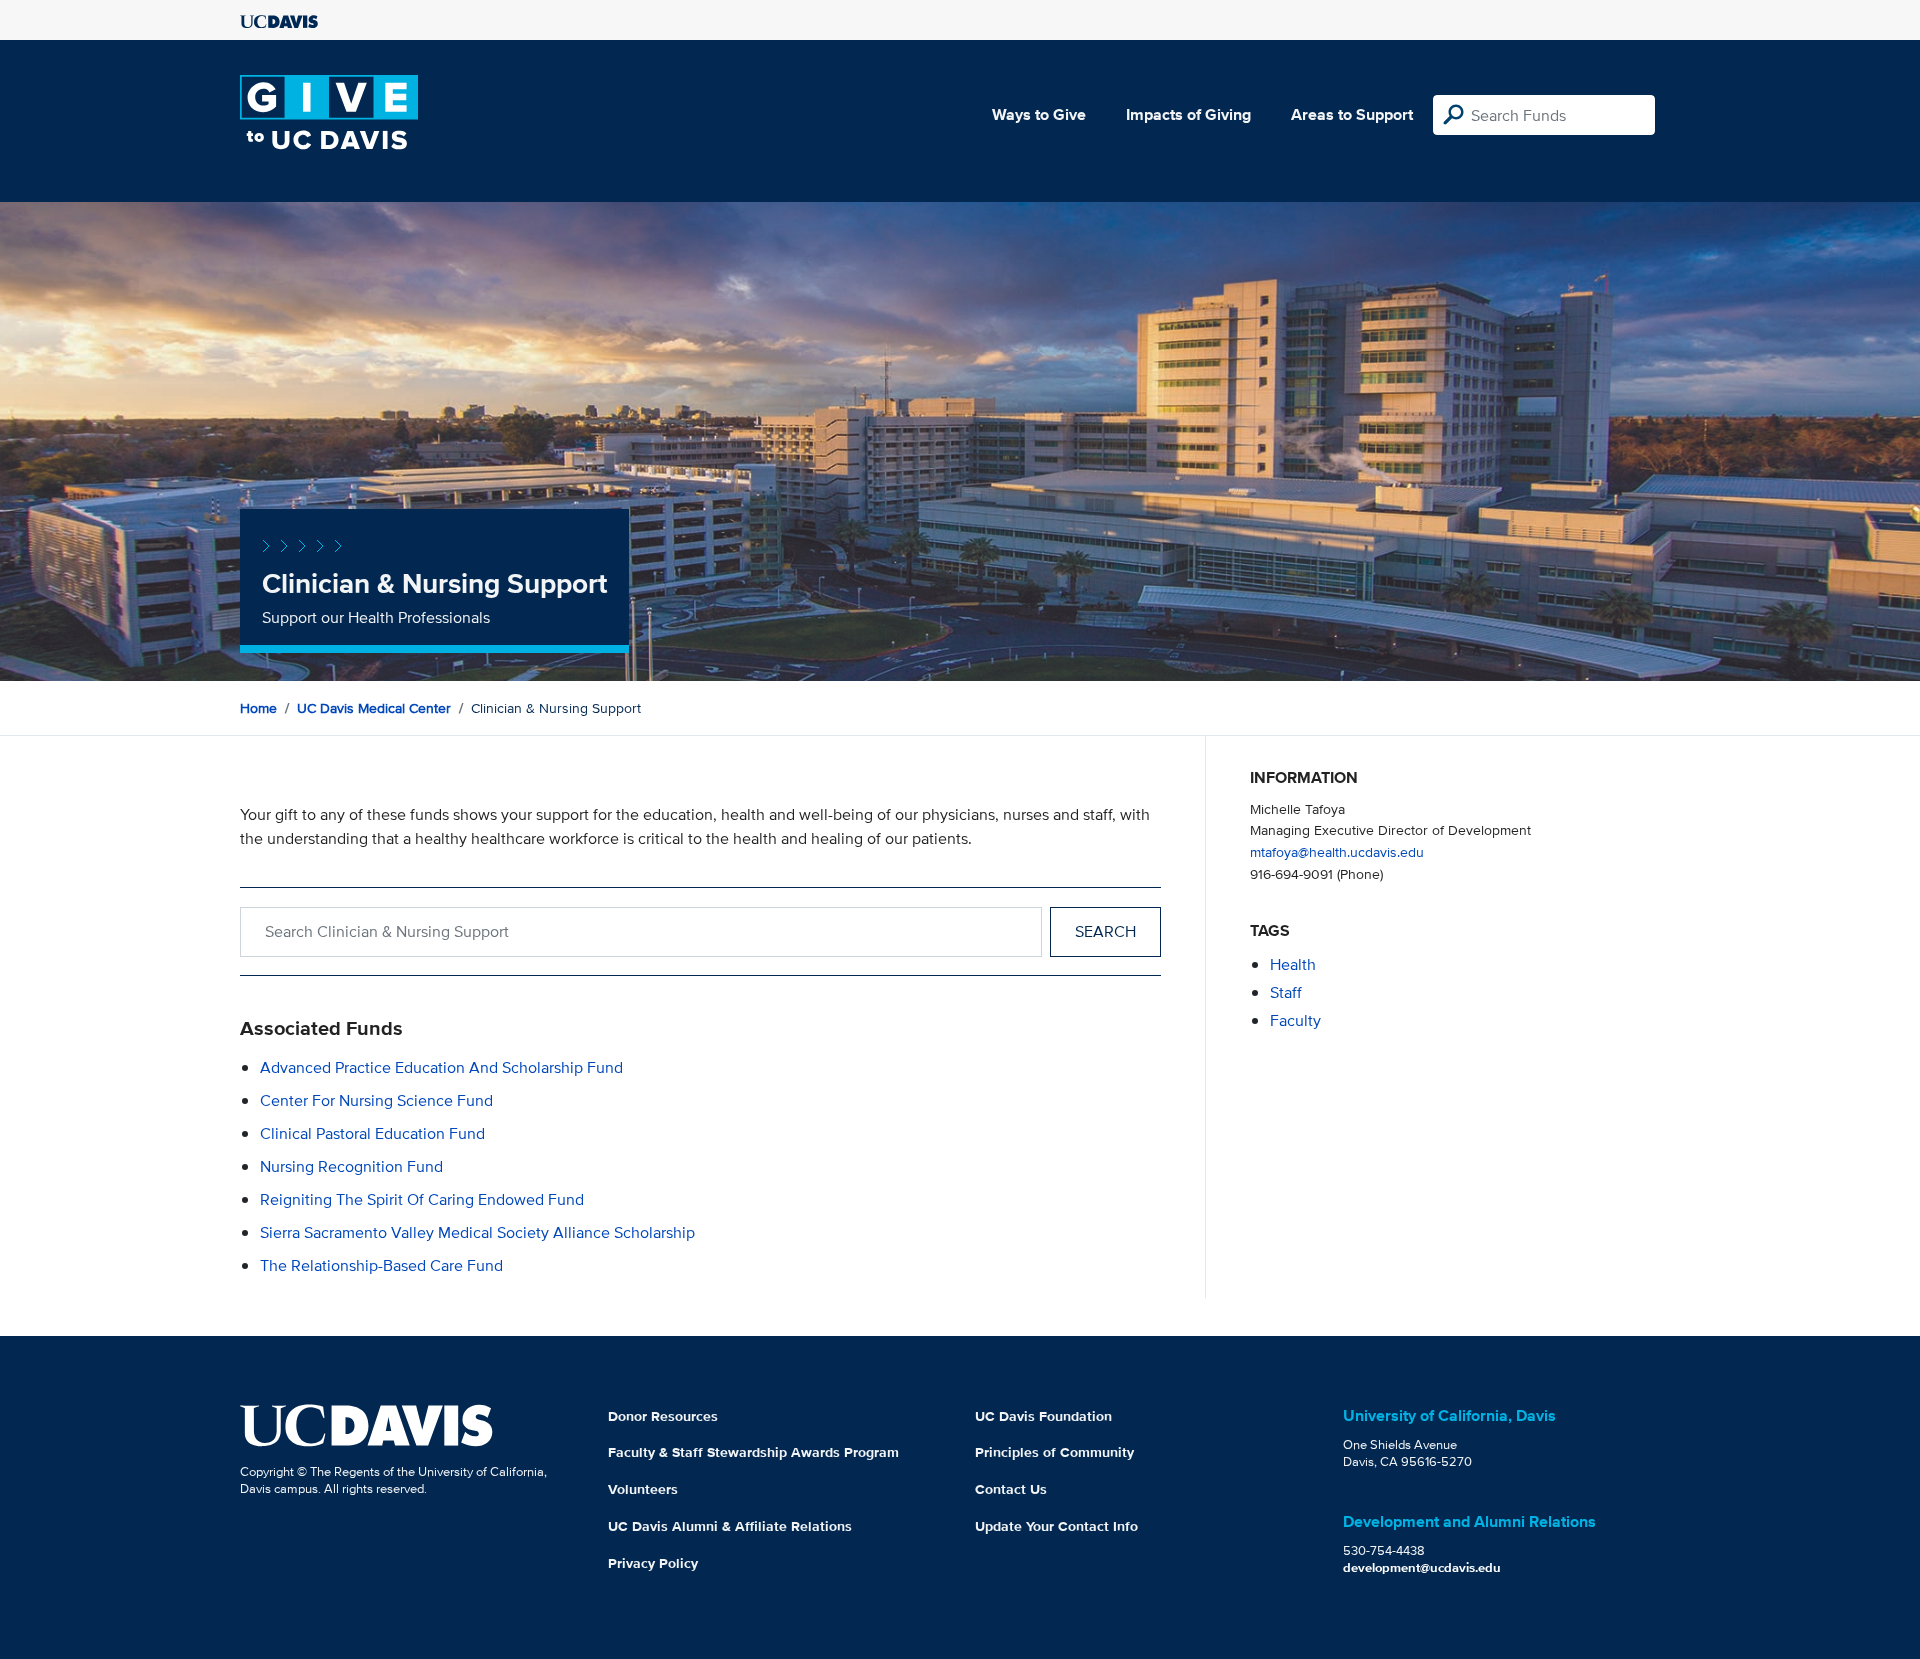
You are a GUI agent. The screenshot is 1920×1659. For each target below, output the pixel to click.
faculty (1295, 1020)
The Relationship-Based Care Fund (381, 1265)
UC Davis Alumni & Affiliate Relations (730, 1526)
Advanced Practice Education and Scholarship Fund (441, 1067)
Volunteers (643, 1489)
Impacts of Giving (1188, 114)
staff (1286, 992)
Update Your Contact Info (1056, 1526)
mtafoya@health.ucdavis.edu (1337, 851)
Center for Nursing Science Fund (376, 1100)
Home (258, 708)
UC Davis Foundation (1043, 1416)
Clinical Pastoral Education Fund (372, 1133)
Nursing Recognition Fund (351, 1166)
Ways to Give (1039, 114)
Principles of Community (1054, 1452)
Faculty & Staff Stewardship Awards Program (753, 1452)
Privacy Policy (653, 1563)
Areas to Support (1352, 114)
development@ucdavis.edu (1422, 1567)
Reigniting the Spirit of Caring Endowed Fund (422, 1199)
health (1293, 964)
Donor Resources (663, 1416)
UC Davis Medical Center (374, 708)
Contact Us (1011, 1489)
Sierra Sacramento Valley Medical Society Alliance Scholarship (477, 1232)
